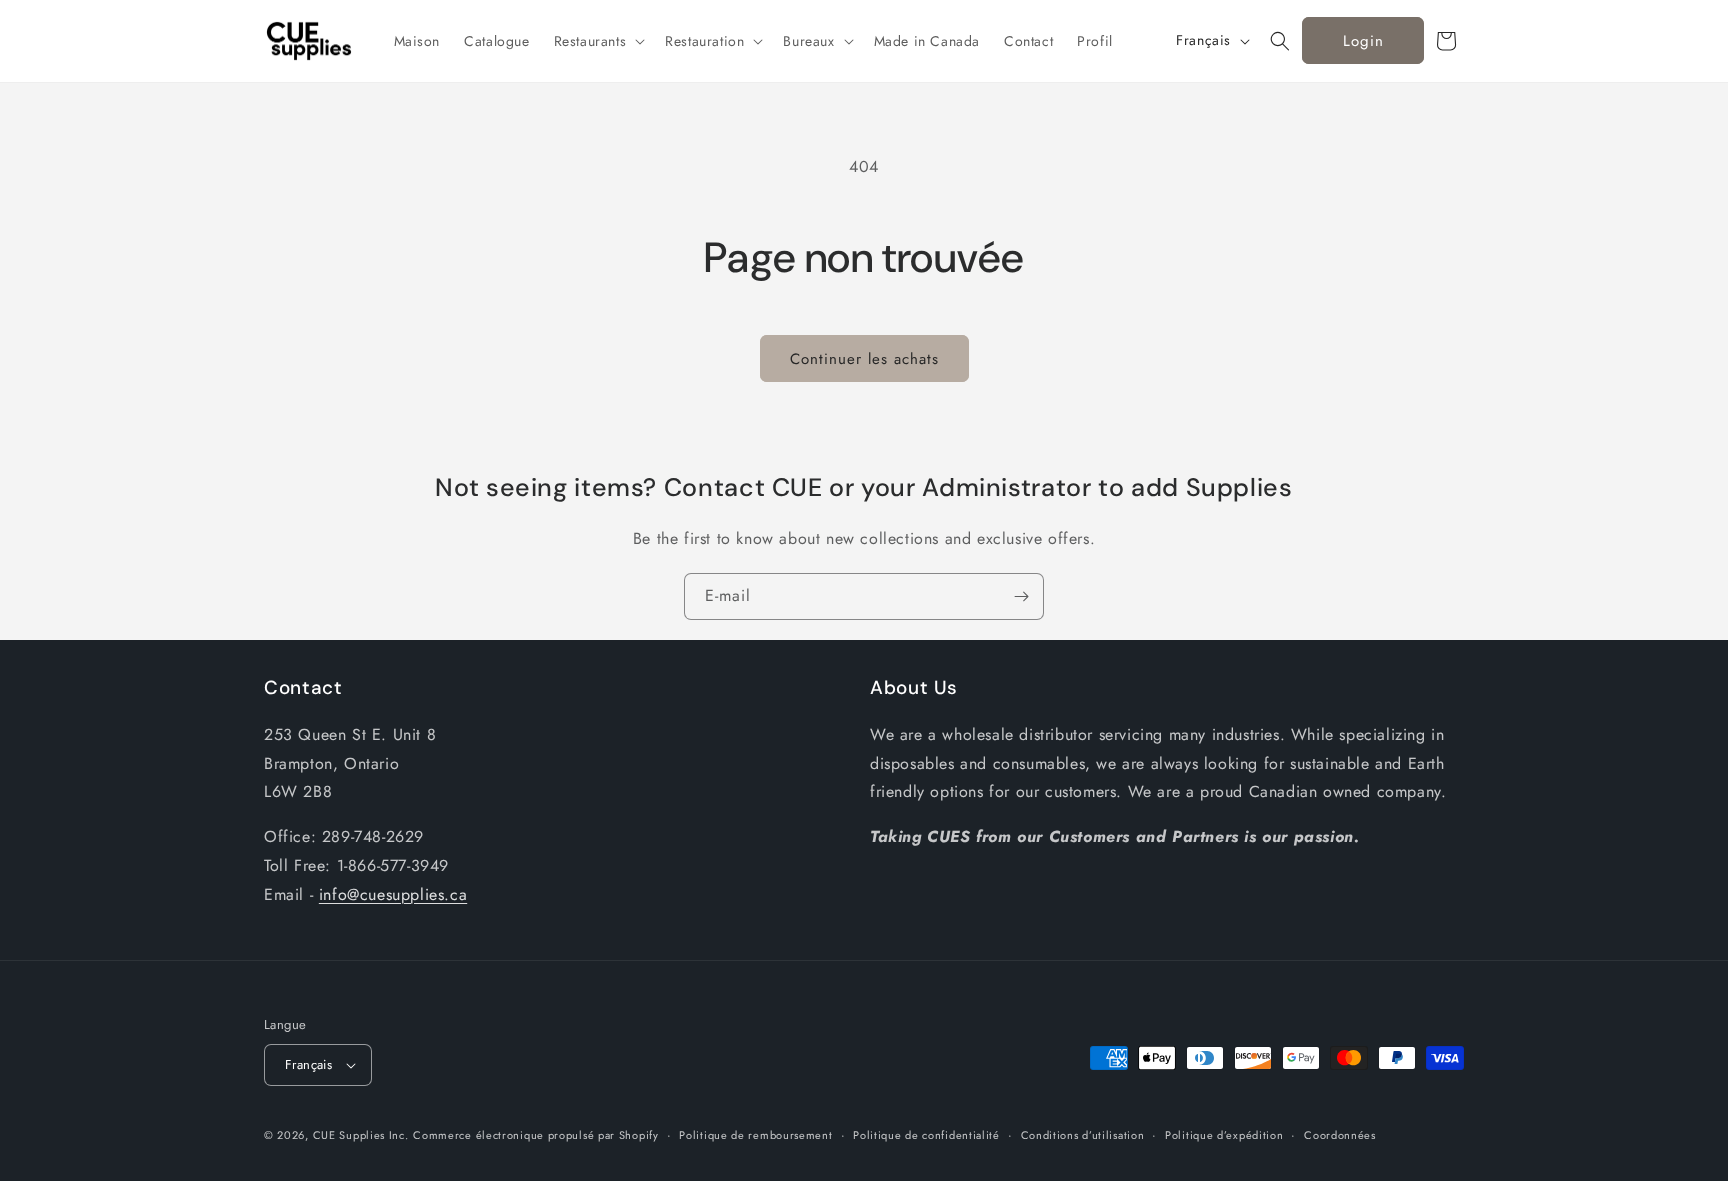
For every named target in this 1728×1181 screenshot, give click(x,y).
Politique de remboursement (755, 1135)
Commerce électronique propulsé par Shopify (535, 1135)
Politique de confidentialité (926, 1135)
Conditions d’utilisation (1083, 1135)
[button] (598, 41)
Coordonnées (1340, 1135)
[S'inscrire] (1021, 596)
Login (1363, 41)
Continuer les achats (864, 359)
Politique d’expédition (1224, 1135)
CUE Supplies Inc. (361, 1135)
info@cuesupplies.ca (393, 894)
